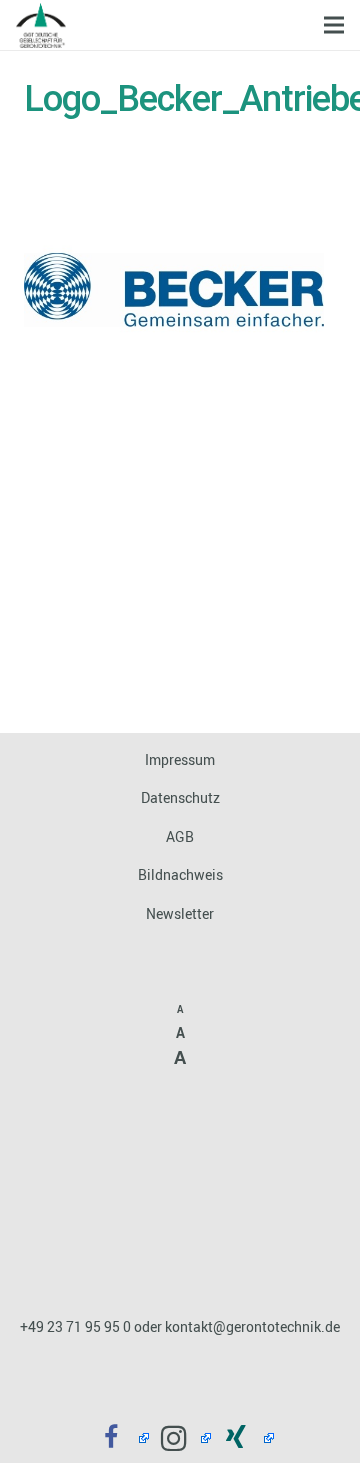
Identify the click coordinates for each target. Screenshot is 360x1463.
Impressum (180, 759)
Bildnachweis (180, 874)
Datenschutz (180, 797)
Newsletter (180, 913)
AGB (180, 836)
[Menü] (334, 25)
